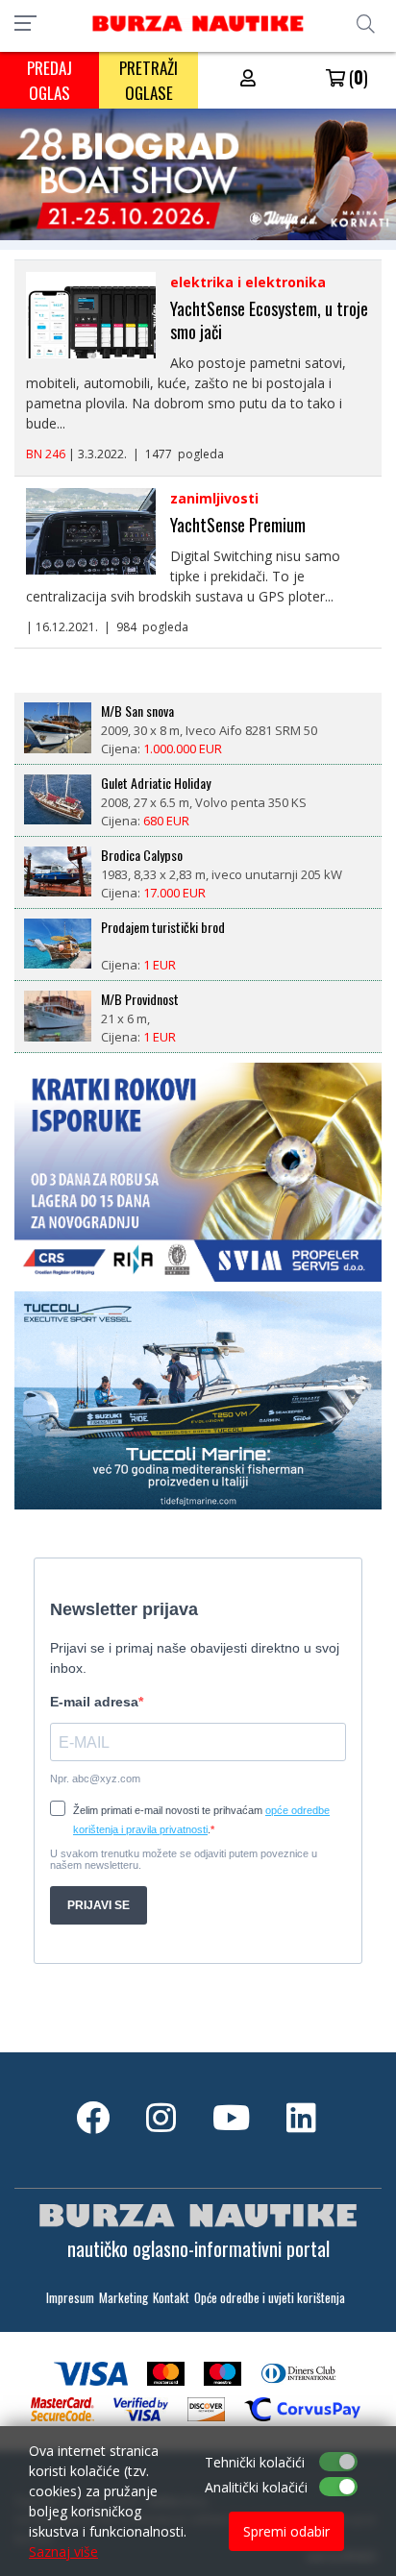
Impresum (70, 2298)
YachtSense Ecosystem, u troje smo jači (269, 320)
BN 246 (46, 454)
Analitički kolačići (256, 2487)
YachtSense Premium (238, 525)
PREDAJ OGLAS (49, 80)
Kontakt (171, 2298)
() (357, 77)
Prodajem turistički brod (163, 927)
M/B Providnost (140, 999)
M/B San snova (137, 711)
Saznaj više (63, 2551)
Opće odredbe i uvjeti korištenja (270, 2298)
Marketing (124, 2298)
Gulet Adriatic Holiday (156, 783)
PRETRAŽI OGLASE (148, 80)
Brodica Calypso (142, 855)
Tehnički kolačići (255, 2462)
